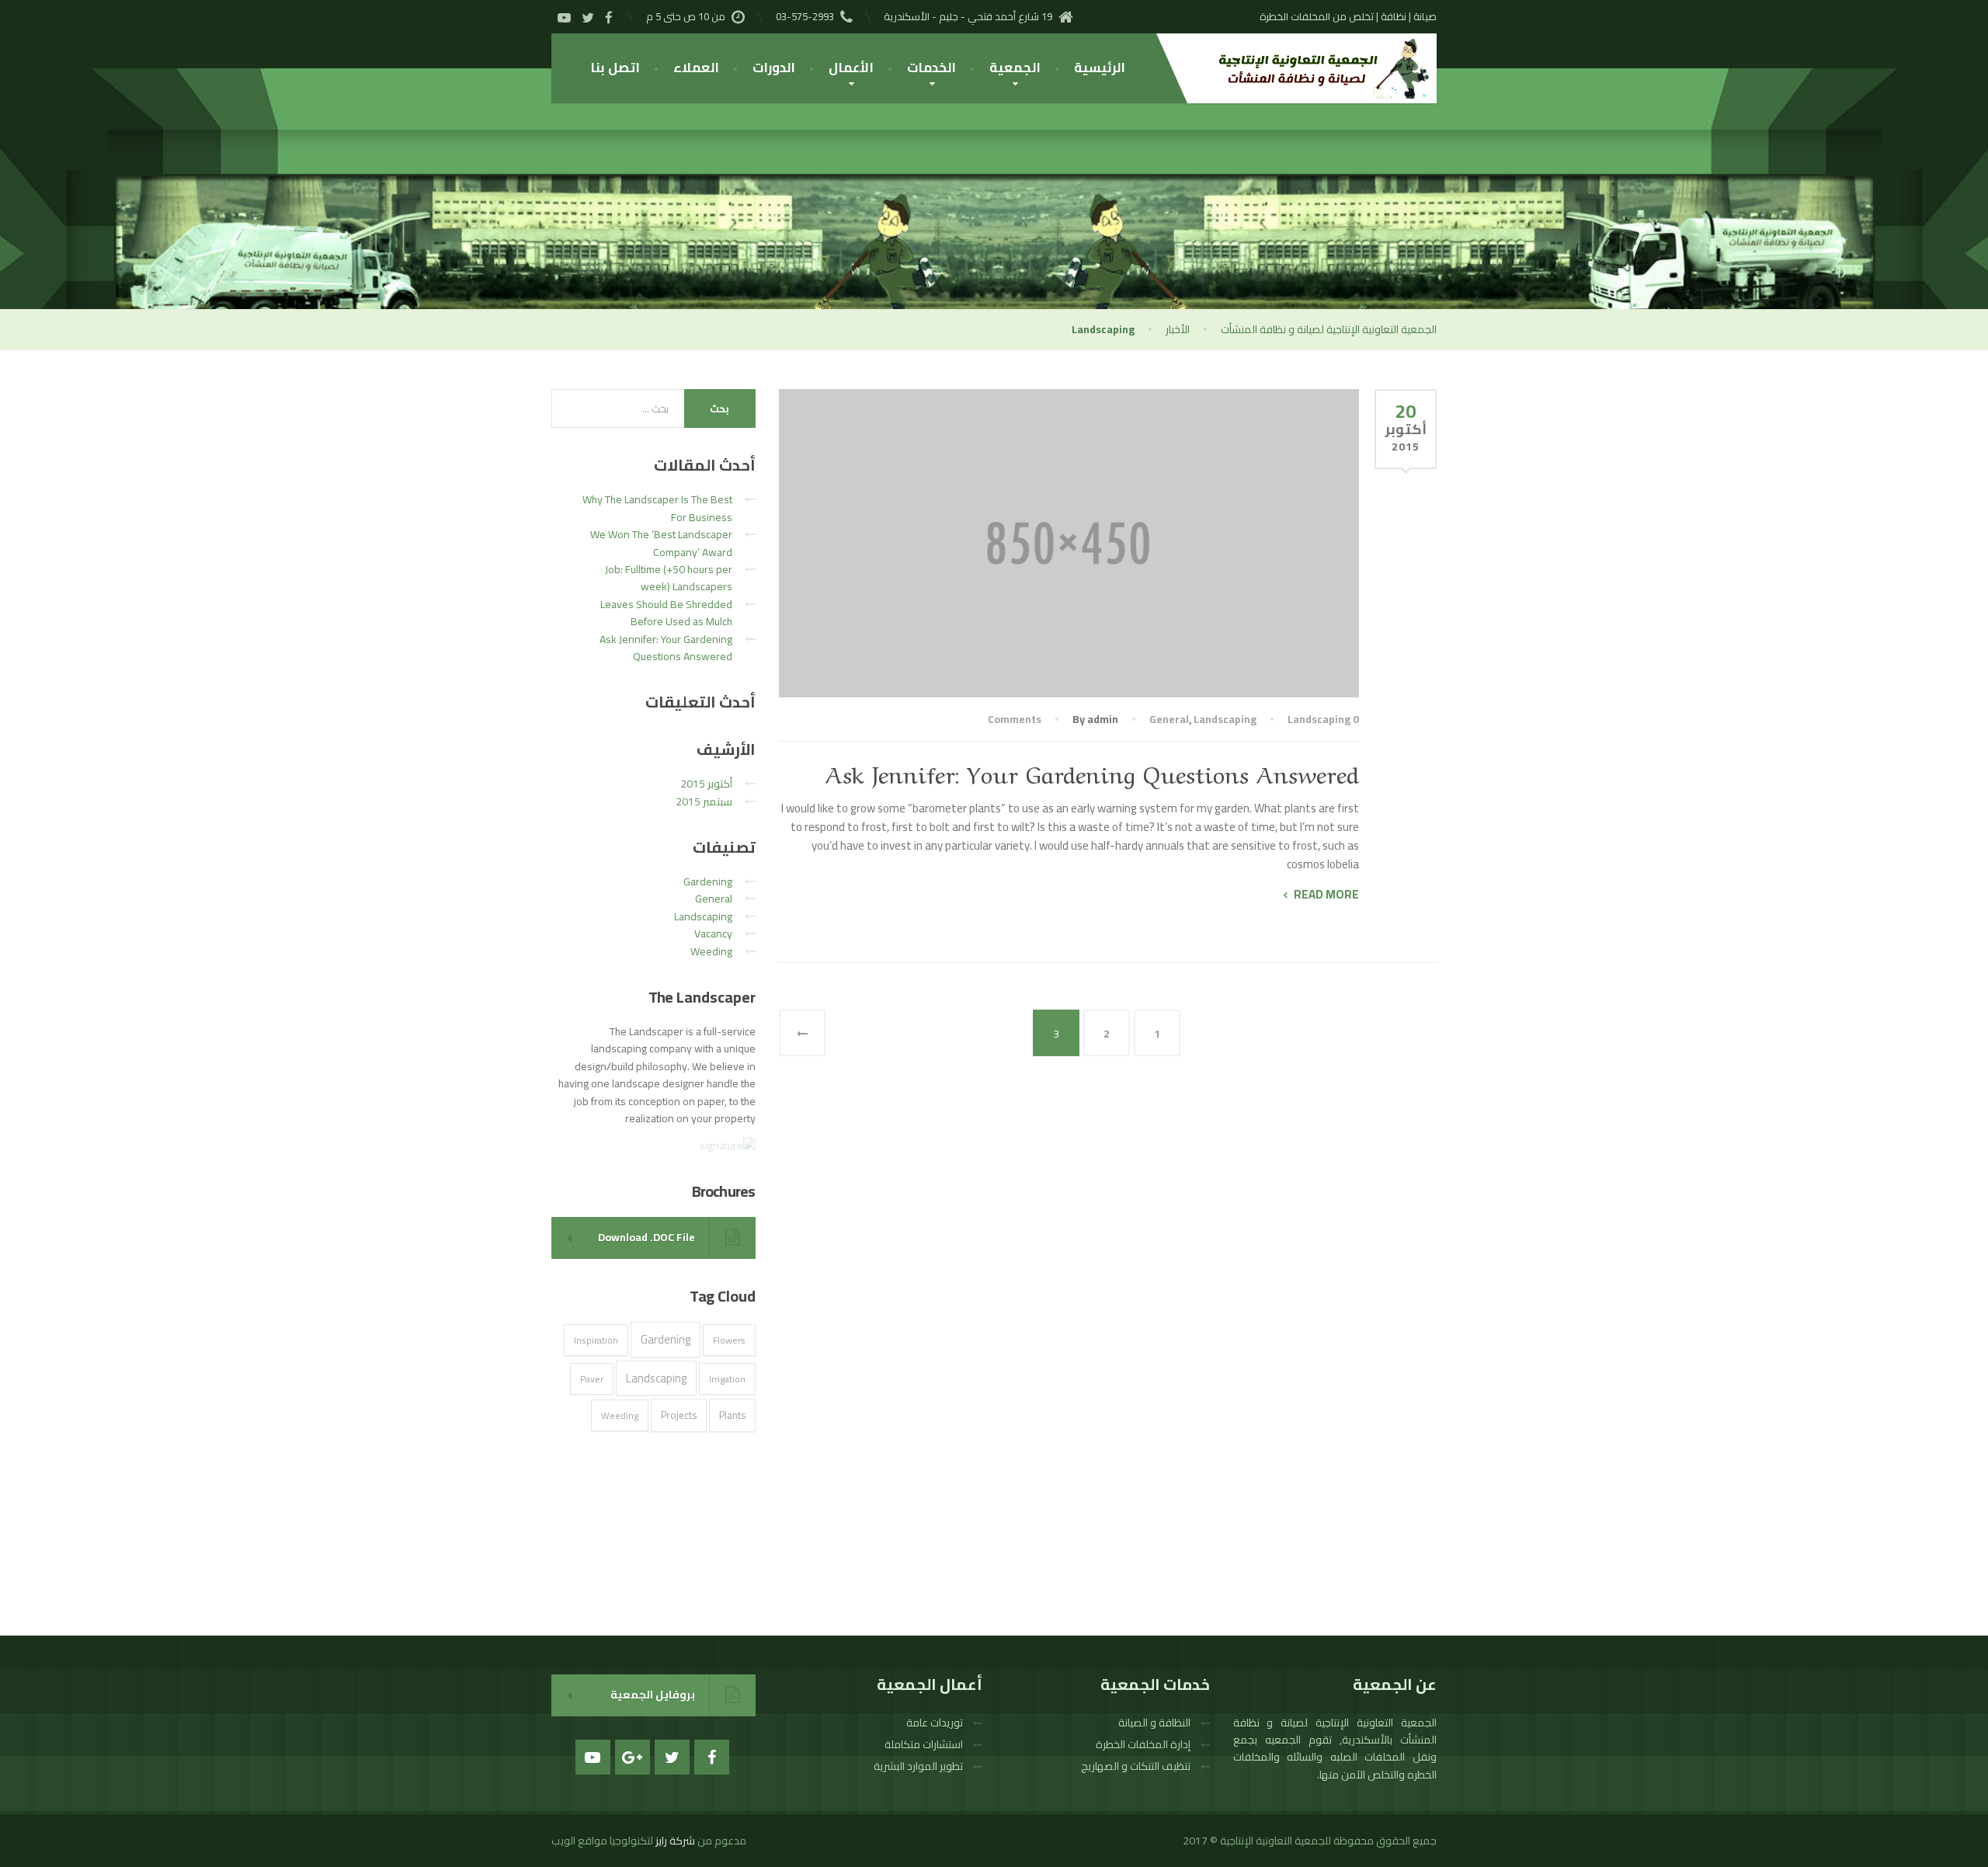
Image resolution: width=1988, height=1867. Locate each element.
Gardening (708, 881)
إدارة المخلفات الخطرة (1143, 1744)
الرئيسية (1100, 68)
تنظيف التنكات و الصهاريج (1136, 1766)
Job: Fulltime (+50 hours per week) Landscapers (669, 578)
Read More (1326, 895)
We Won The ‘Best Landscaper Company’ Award (661, 543)
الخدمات (931, 68)
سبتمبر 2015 (704, 801)
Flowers (729, 1340)
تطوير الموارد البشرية (918, 1766)
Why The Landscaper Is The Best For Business (657, 508)
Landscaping (1225, 719)
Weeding (711, 951)
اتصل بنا (615, 68)
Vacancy (713, 933)
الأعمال (851, 68)
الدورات (774, 68)
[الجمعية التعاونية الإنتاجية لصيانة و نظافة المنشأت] (1316, 68)
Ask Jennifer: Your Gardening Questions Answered (1092, 772)
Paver (592, 1379)
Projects (679, 1415)
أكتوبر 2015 (706, 784)
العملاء (696, 68)
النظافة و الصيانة (1154, 1723)
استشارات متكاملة (924, 1744)
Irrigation (727, 1379)
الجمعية (1015, 68)
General (1169, 719)
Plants (732, 1415)
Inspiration (596, 1340)
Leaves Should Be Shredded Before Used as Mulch (666, 613)
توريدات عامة (935, 1723)
